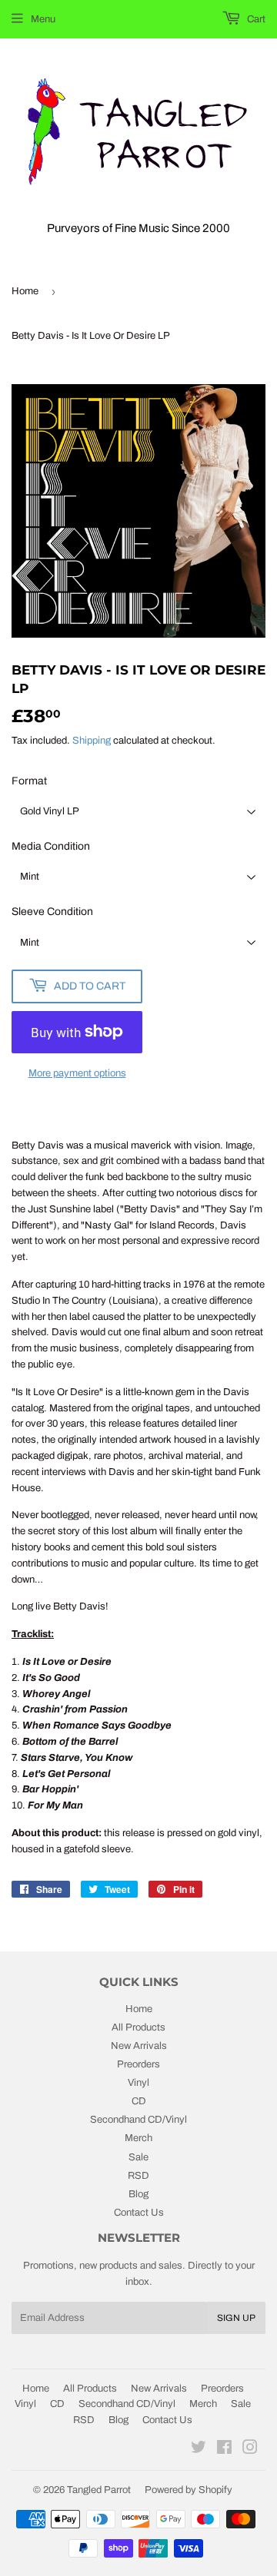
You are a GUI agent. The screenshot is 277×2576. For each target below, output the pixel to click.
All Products (138, 2027)
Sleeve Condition (52, 912)
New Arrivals (139, 2046)
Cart (255, 19)
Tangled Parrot (99, 2490)
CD (139, 2101)
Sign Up (236, 2318)
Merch (138, 2138)
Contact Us (139, 2213)
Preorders (138, 2064)
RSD (138, 2176)
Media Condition (51, 846)
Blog (138, 2194)
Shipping (92, 741)
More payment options (77, 1073)
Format (29, 781)
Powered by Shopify (189, 2490)
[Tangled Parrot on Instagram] (250, 2450)
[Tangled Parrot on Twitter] (199, 2450)
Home (25, 291)
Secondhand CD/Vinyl (138, 2120)
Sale (138, 2157)
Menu (43, 19)
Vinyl (138, 2083)
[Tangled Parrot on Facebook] (224, 2450)
